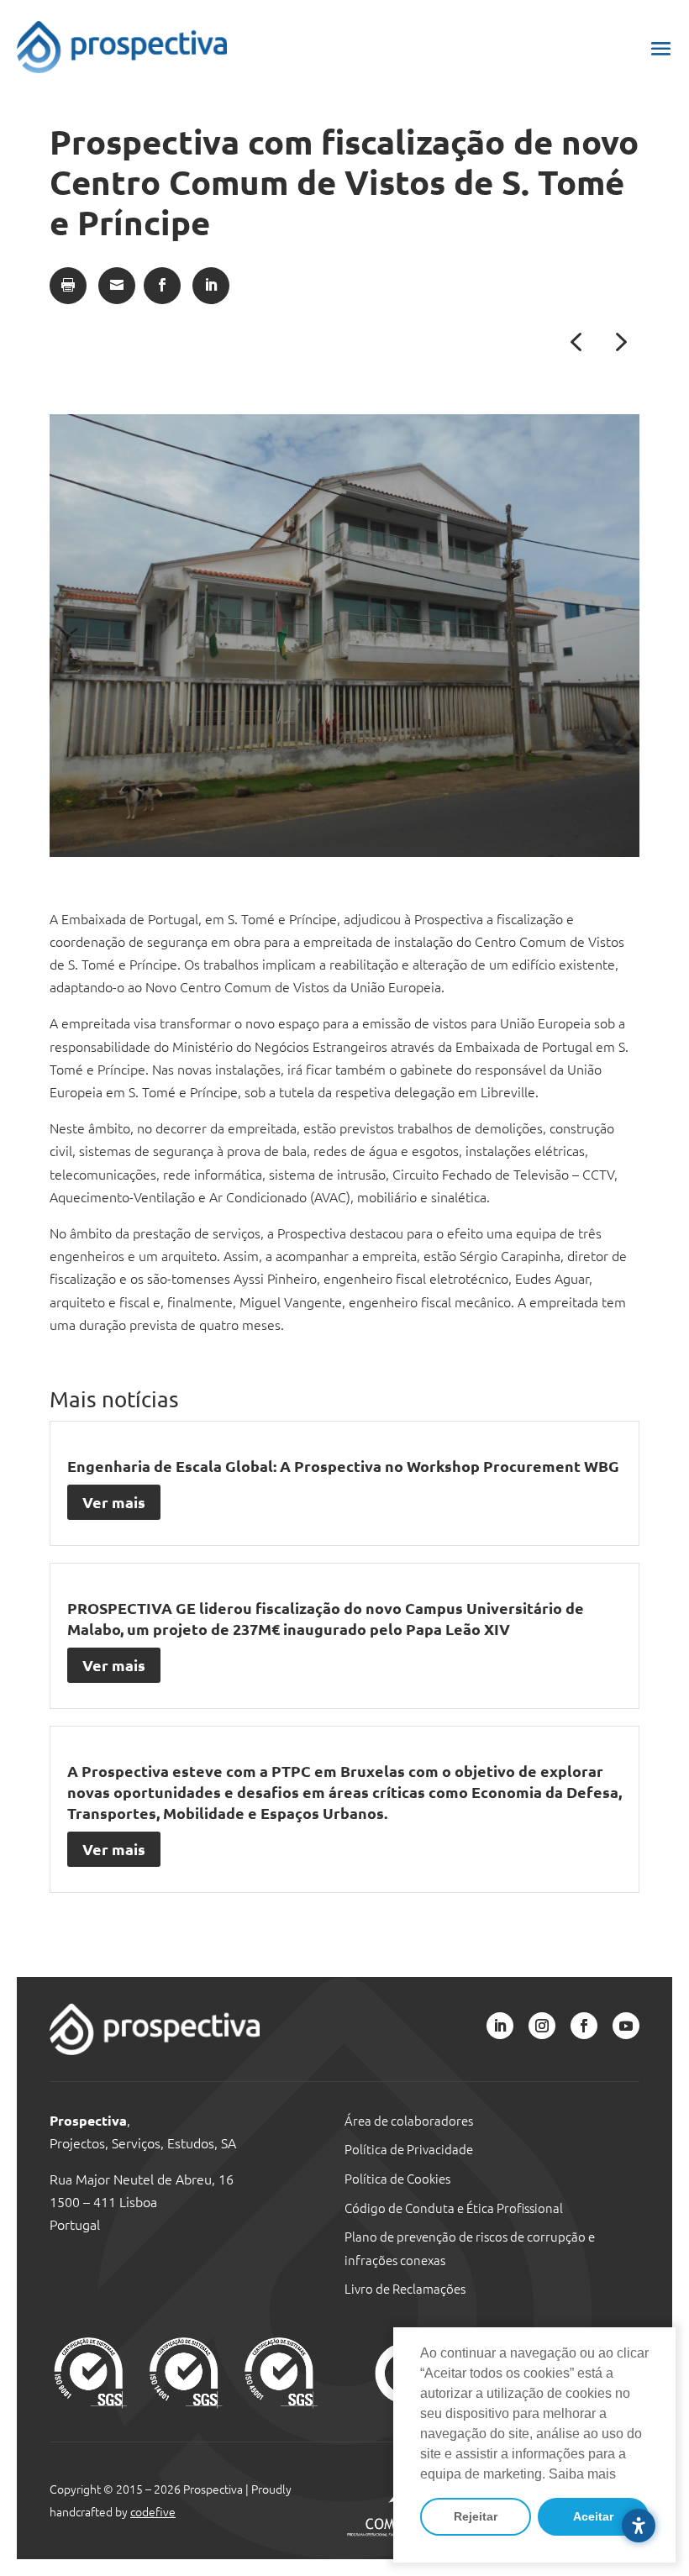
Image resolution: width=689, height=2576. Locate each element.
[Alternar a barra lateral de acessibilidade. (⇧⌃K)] (639, 2526)
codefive (153, 2511)
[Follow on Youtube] (626, 2026)
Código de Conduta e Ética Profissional (454, 2208)
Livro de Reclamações (405, 2288)
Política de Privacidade (409, 2149)
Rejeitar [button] (476, 2516)
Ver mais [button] (114, 1502)
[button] (661, 48)
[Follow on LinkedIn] (500, 2026)
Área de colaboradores (409, 2120)
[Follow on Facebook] (584, 2026)
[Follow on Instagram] (542, 2026)
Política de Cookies (397, 2178)
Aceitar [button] (593, 2516)
